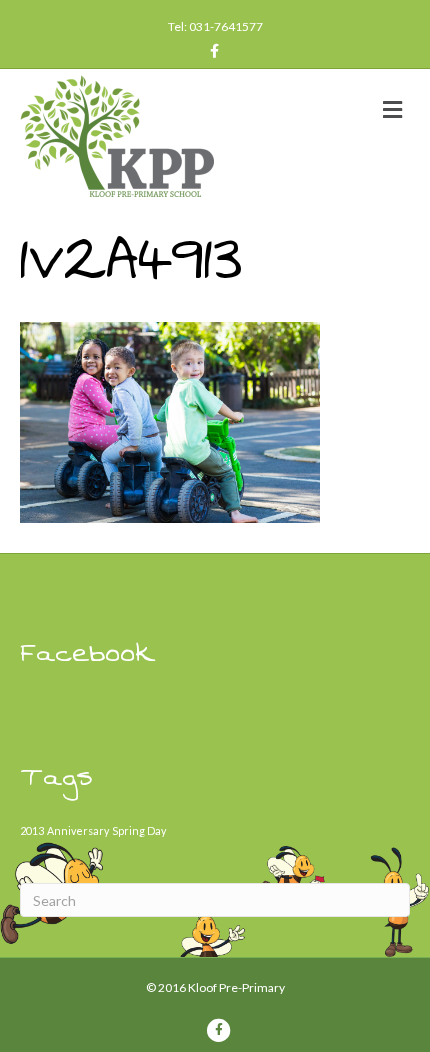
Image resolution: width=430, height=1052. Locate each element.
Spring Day (139, 830)
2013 (32, 830)
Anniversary (78, 830)
